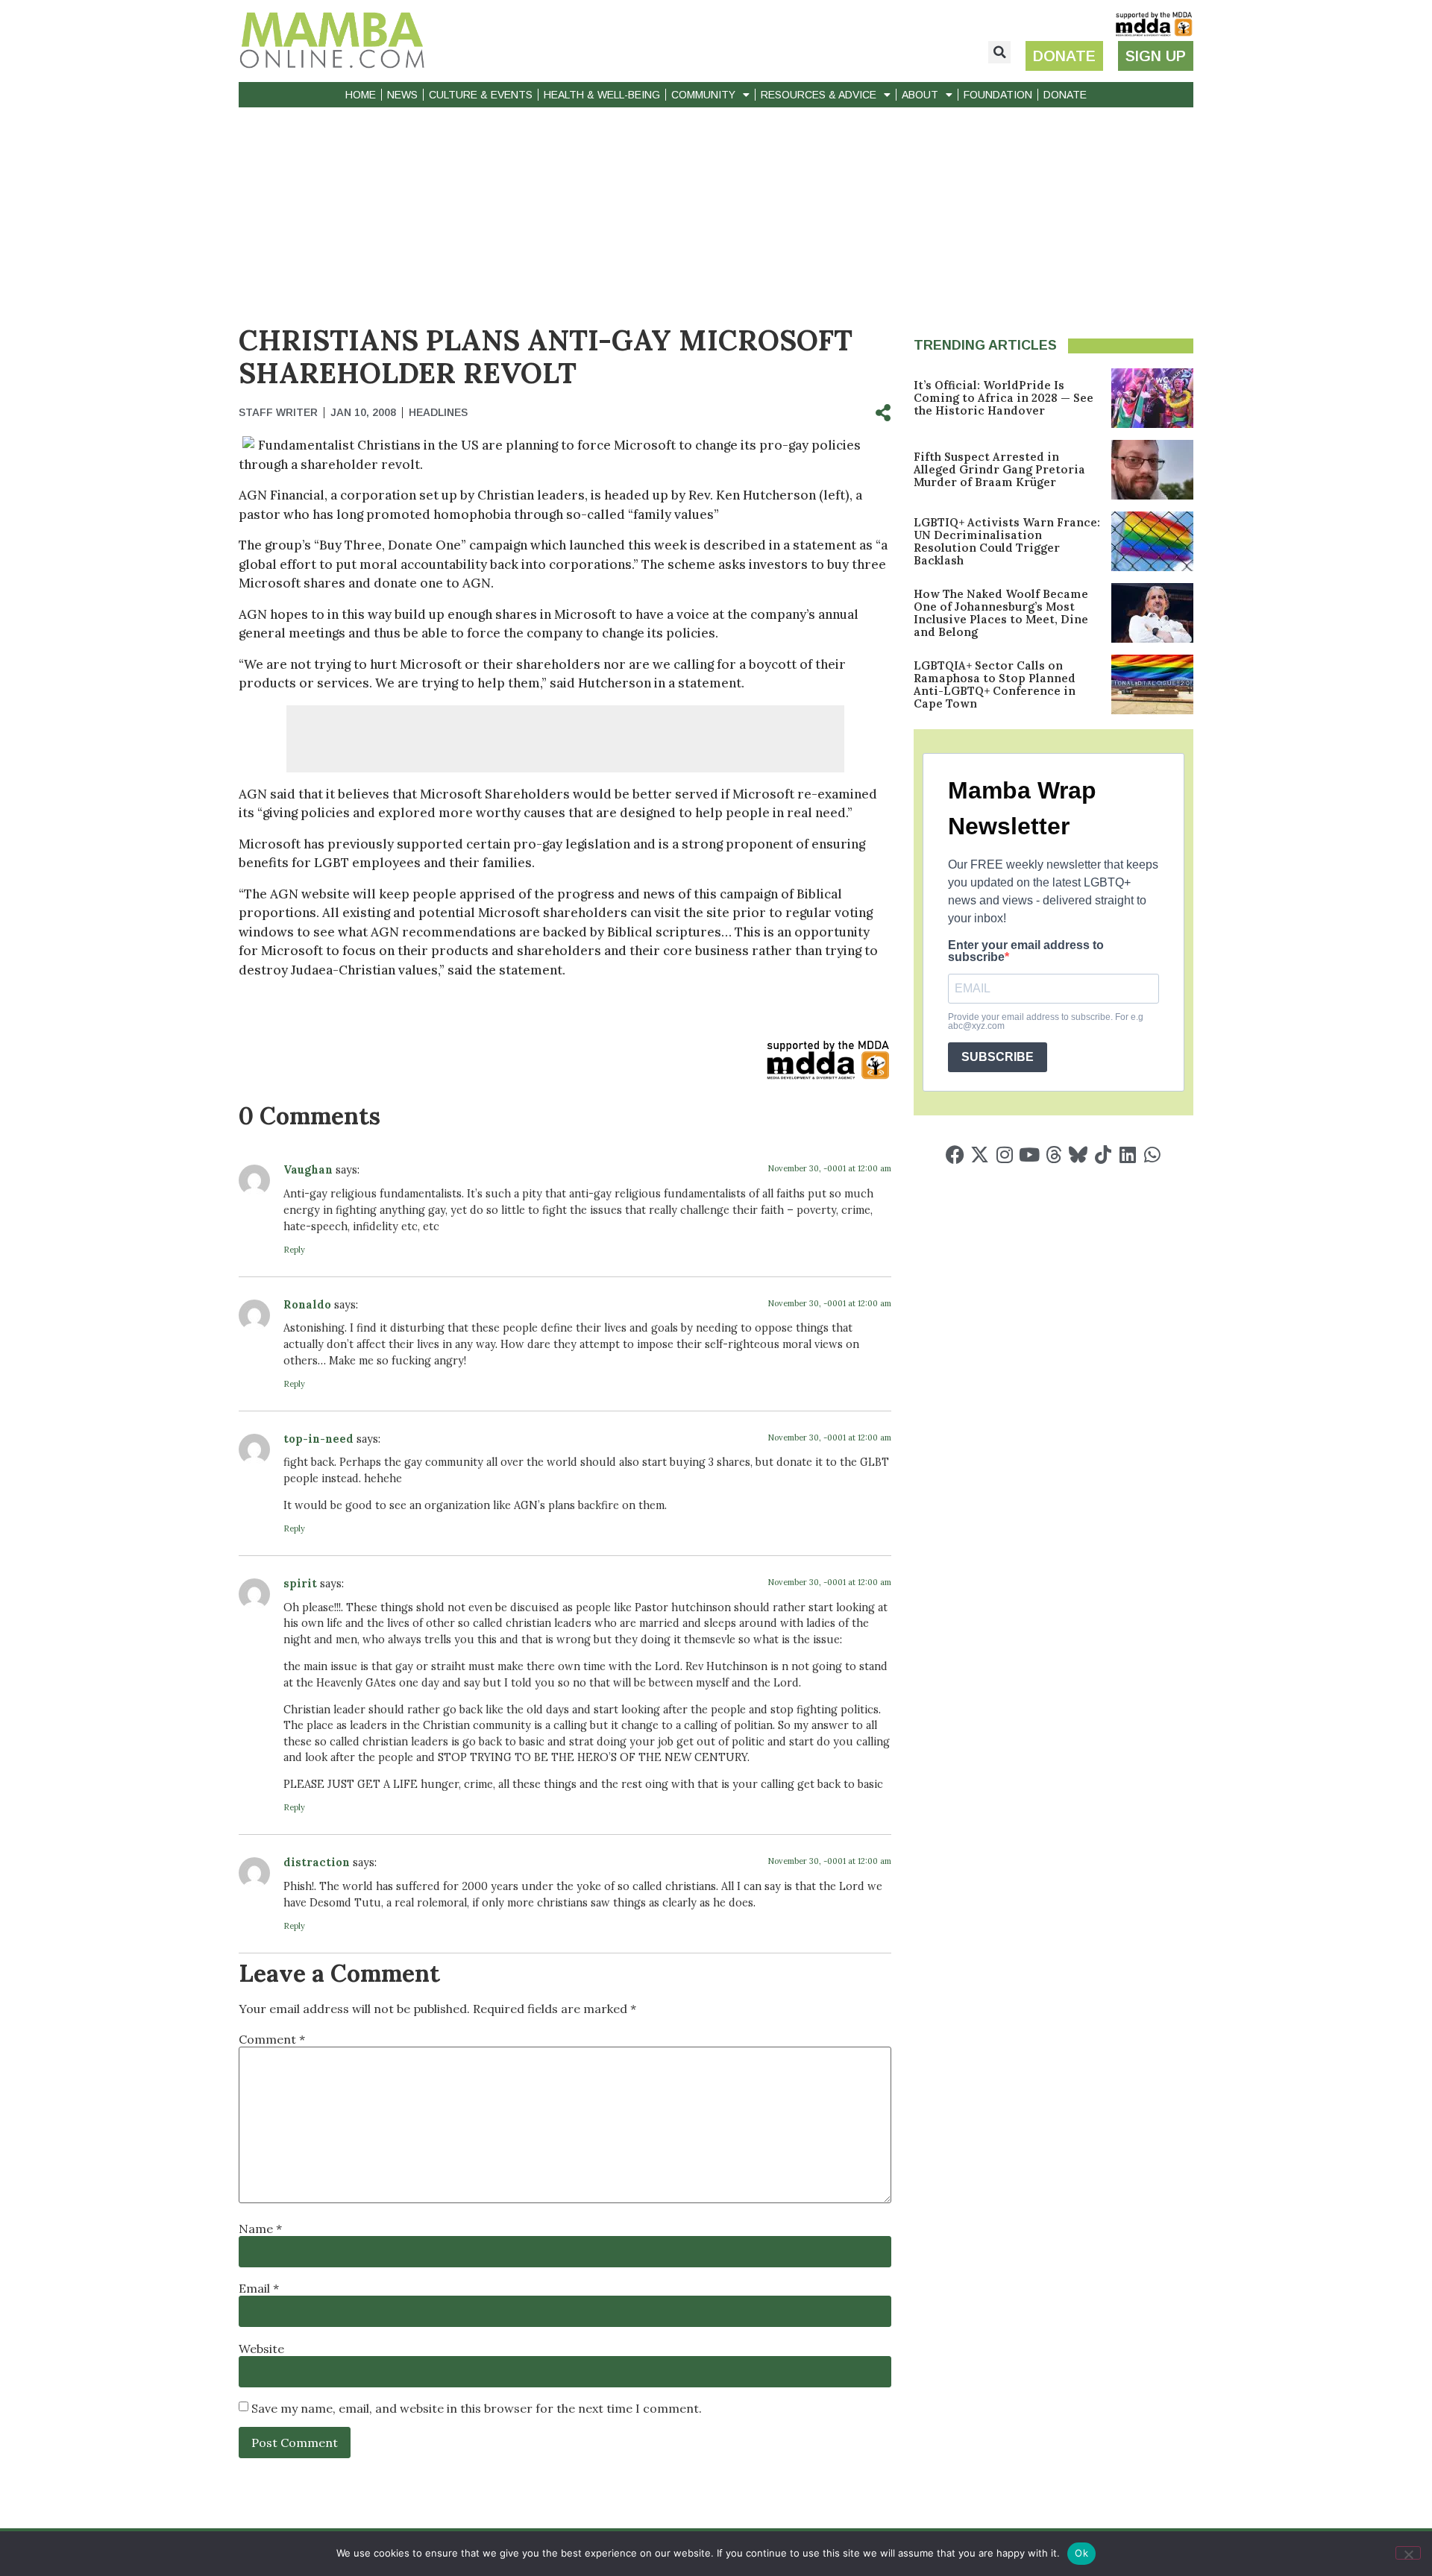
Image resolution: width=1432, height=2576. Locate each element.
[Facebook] (955, 1155)
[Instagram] (1004, 1155)
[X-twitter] (980, 1155)
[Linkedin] (1127, 1155)
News (402, 95)
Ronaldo (307, 1305)
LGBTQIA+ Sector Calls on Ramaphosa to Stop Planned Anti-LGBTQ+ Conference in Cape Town (995, 684)
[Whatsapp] (1152, 1155)
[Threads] (1053, 1155)
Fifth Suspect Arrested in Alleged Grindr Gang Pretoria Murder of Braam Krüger (999, 469)
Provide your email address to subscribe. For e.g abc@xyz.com (1046, 1021)
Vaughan (308, 1170)
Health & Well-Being (602, 95)
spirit (300, 1584)
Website (261, 2349)
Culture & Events (481, 95)
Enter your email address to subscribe (1026, 951)
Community (703, 95)
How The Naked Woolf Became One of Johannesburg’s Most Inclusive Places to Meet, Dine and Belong (1001, 613)
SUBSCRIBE (998, 1057)
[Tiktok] (1103, 1155)
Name (260, 2229)
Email (259, 2288)
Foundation (998, 95)
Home (361, 95)
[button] (999, 52)
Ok (1081, 2553)
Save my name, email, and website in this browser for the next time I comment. (477, 2408)
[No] (1408, 2553)
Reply (294, 1250)
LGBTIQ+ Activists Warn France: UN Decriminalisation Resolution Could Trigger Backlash (1007, 541)
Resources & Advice (819, 95)
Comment (272, 2039)
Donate (1065, 95)
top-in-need (318, 1439)
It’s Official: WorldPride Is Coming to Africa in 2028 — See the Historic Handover (1004, 398)
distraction (317, 1862)
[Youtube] (1029, 1155)
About (920, 95)
